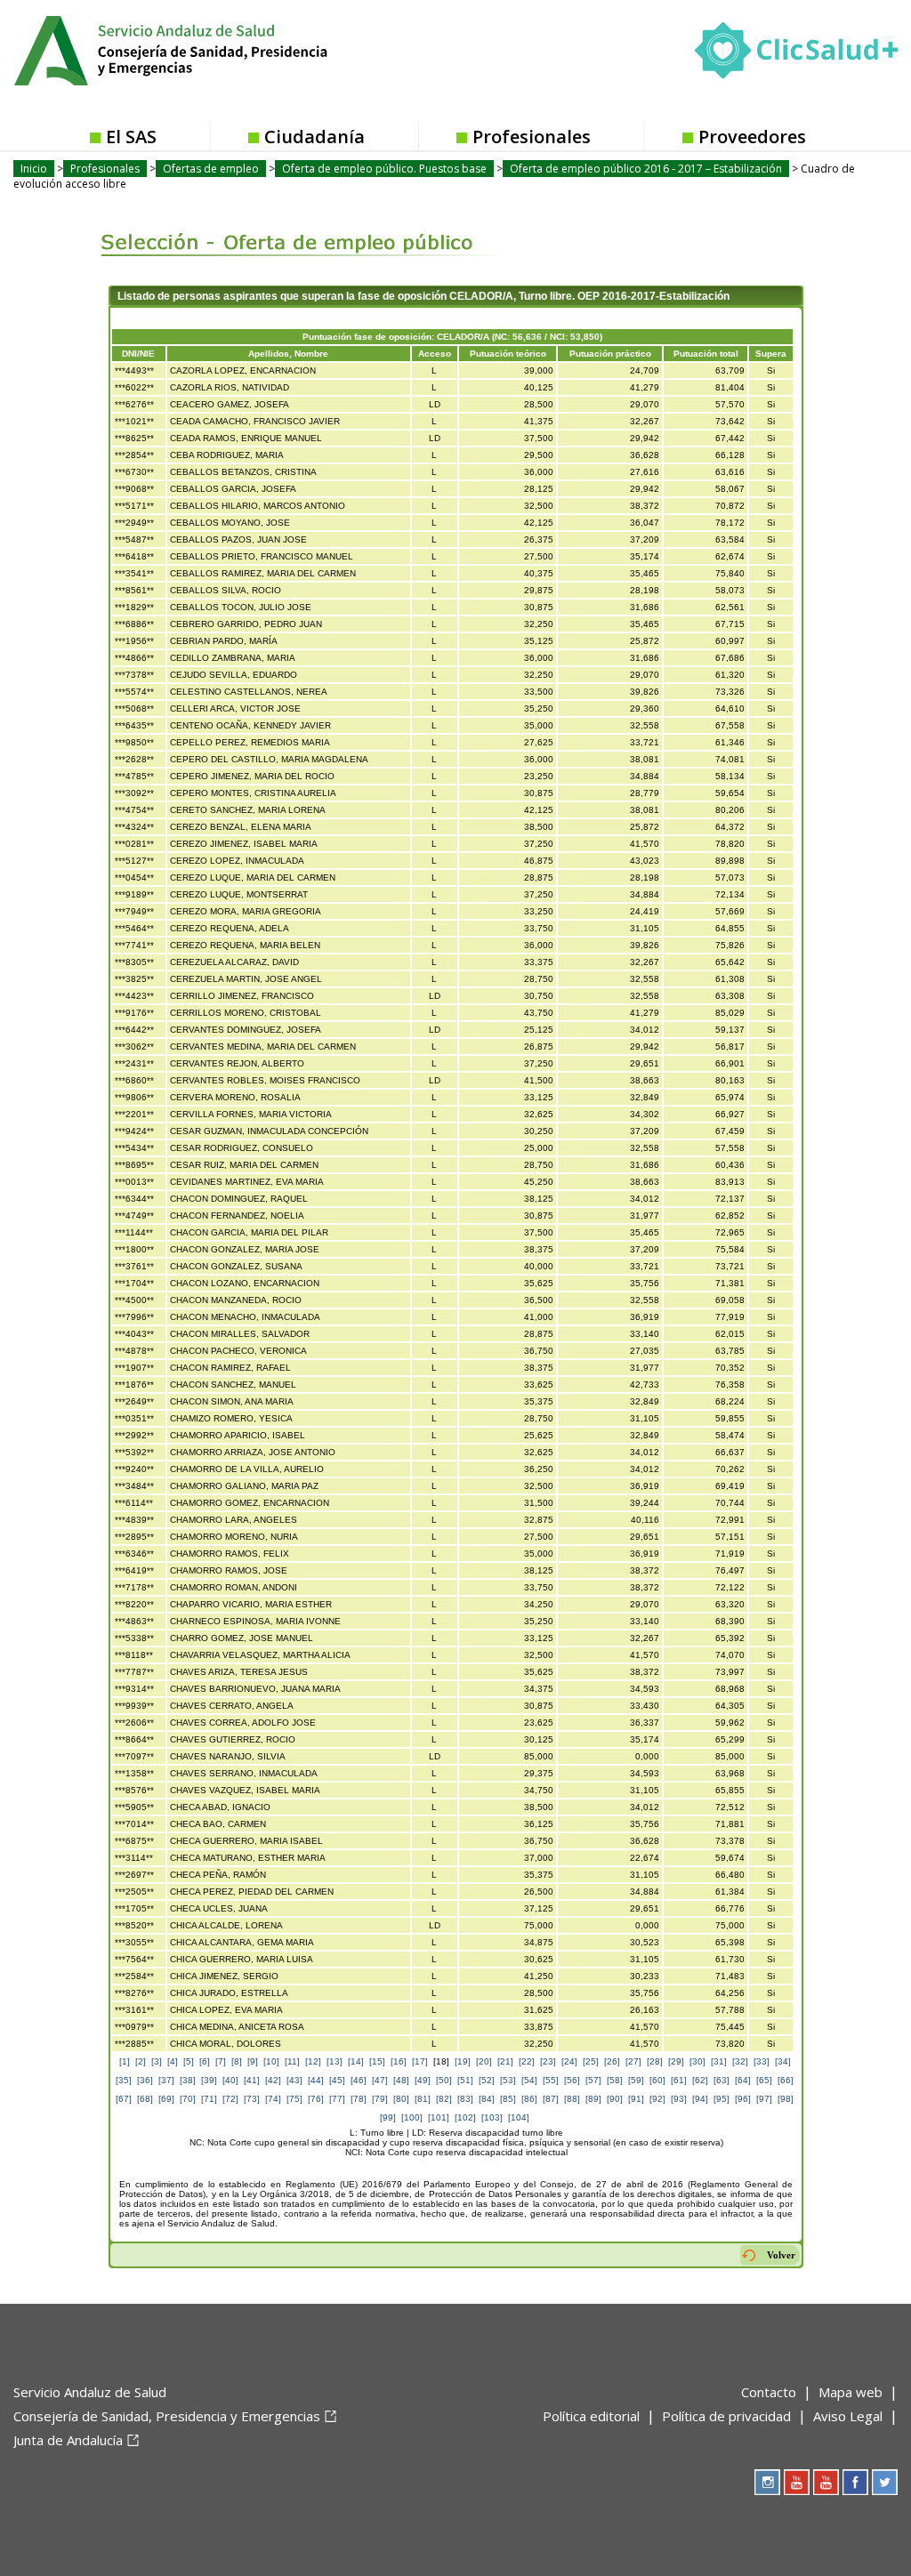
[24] (569, 2061)
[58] (615, 2080)
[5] (189, 2061)
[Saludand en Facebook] (855, 2482)
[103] (492, 2117)
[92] (657, 2099)
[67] (124, 2099)
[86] (529, 2099)
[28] (655, 2061)
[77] (337, 2099)
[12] (313, 2061)
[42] (273, 2080)
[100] (412, 2117)
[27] (633, 2061)
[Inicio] (214, 49)
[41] (252, 2080)
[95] (722, 2099)
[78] (359, 2099)
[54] (529, 2080)
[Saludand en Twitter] (885, 2482)
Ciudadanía (314, 137)
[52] (487, 2080)
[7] (221, 2061)
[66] (786, 2080)
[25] (591, 2061)
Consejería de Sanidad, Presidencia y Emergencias (167, 2416)
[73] (252, 2099)
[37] (166, 2080)
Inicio (34, 169)
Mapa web (851, 2392)
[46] (359, 2080)
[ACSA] (15, 2469)
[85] (508, 2099)
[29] (676, 2061)
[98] (786, 2099)
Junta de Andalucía (68, 2440)
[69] (166, 2099)
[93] (679, 2099)
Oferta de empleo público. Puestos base (384, 169)
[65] (764, 2080)
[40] (230, 2080)
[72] (230, 2099)
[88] (572, 2099)
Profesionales (532, 137)
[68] (145, 2099)
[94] (700, 2099)
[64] (743, 2080)
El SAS (131, 137)
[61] (679, 2080)
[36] (145, 2080)
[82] (444, 2099)
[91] (636, 2099)
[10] (271, 2061)
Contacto (769, 2392)
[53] (508, 2080)
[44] (316, 2080)
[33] (762, 2061)
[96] (743, 2099)
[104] (519, 2117)
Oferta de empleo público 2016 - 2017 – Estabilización (646, 169)
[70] (188, 2099)
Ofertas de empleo (211, 169)
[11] (292, 2061)
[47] (380, 2080)
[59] (636, 2080)
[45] (337, 2080)
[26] (612, 2061)
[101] (439, 2117)
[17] (420, 2061)
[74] (273, 2099)
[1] (125, 2061)
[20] (484, 2061)
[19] (463, 2061)
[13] (335, 2061)
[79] (380, 2099)
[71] (209, 2099)
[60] (657, 2080)
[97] (764, 2099)
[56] (572, 2080)
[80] (401, 2099)
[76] (316, 2099)
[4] (173, 2061)
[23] (548, 2061)
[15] (377, 2061)
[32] (740, 2061)
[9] (253, 2061)
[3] (157, 2061)
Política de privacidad (726, 2416)
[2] (141, 2061)
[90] (615, 2099)
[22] (527, 2061)
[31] (719, 2061)
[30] (697, 2061)
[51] (465, 2080)
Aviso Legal (848, 2416)
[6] (205, 2061)
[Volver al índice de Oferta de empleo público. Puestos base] (289, 229)
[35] (124, 2080)
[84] (487, 2099)
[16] (399, 2061)
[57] (593, 2080)
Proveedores (752, 137)
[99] (388, 2117)
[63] (722, 2080)
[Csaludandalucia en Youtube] (797, 2482)
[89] (593, 2099)
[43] (294, 2080)
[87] (551, 2099)
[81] (423, 2099)
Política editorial (591, 2416)
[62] (700, 2080)
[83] (465, 2099)
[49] (423, 2080)
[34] (783, 2061)
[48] (401, 2080)
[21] (505, 2061)
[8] (237, 2061)
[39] (209, 2080)
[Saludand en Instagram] (767, 2482)
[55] (551, 2080)
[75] (294, 2099)
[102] (465, 2117)
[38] (188, 2080)
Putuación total (706, 354)
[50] (444, 2080)
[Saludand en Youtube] (826, 2482)
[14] (356, 2061)
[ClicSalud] (796, 54)
